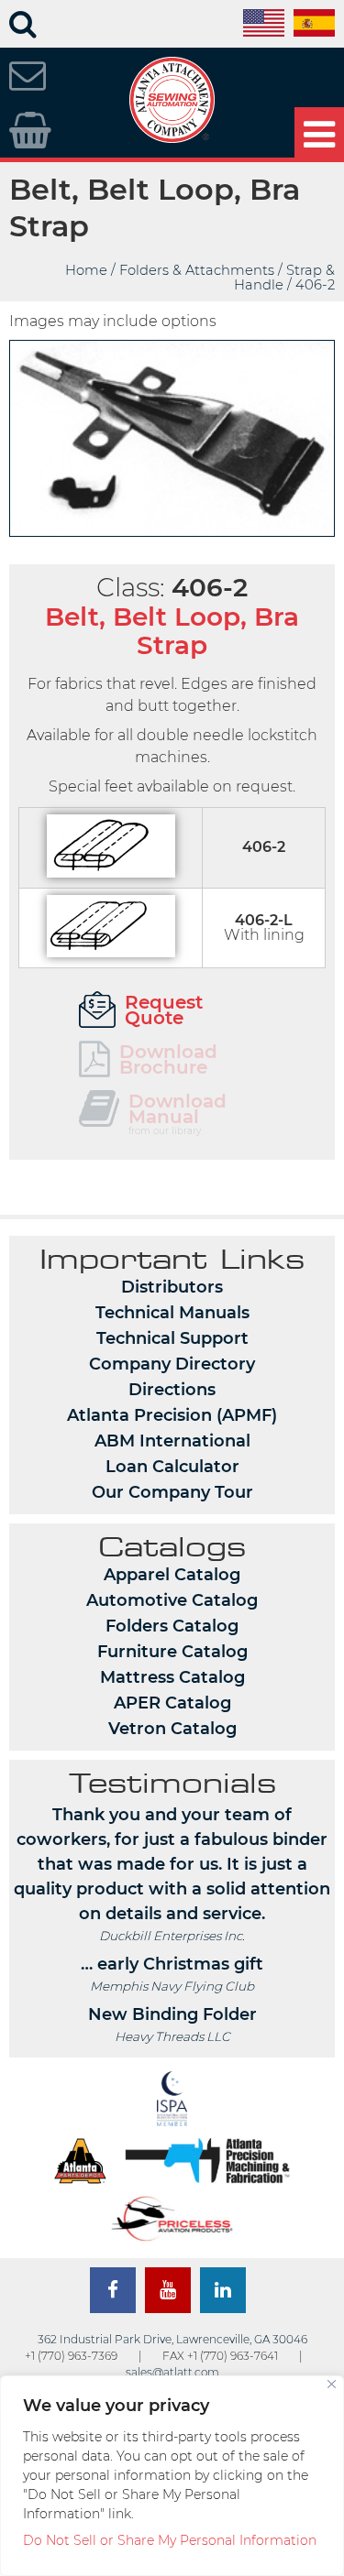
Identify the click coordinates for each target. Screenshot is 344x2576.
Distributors (172, 1287)
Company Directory (172, 1364)
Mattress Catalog (172, 1677)
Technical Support (172, 1338)
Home (86, 270)
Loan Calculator (172, 1467)
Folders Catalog (172, 1626)
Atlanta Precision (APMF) (172, 1415)
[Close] (332, 2384)
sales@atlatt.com (172, 2372)
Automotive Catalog (172, 1600)
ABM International (172, 1441)
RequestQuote (164, 1010)
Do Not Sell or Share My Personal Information (170, 2540)
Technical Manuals (172, 1313)
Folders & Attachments (197, 270)
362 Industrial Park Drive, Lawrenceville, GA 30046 (172, 2339)
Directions (172, 1390)
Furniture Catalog (172, 1652)
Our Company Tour (172, 1492)
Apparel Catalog (172, 1575)
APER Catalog (172, 1703)
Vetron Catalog (172, 1729)
